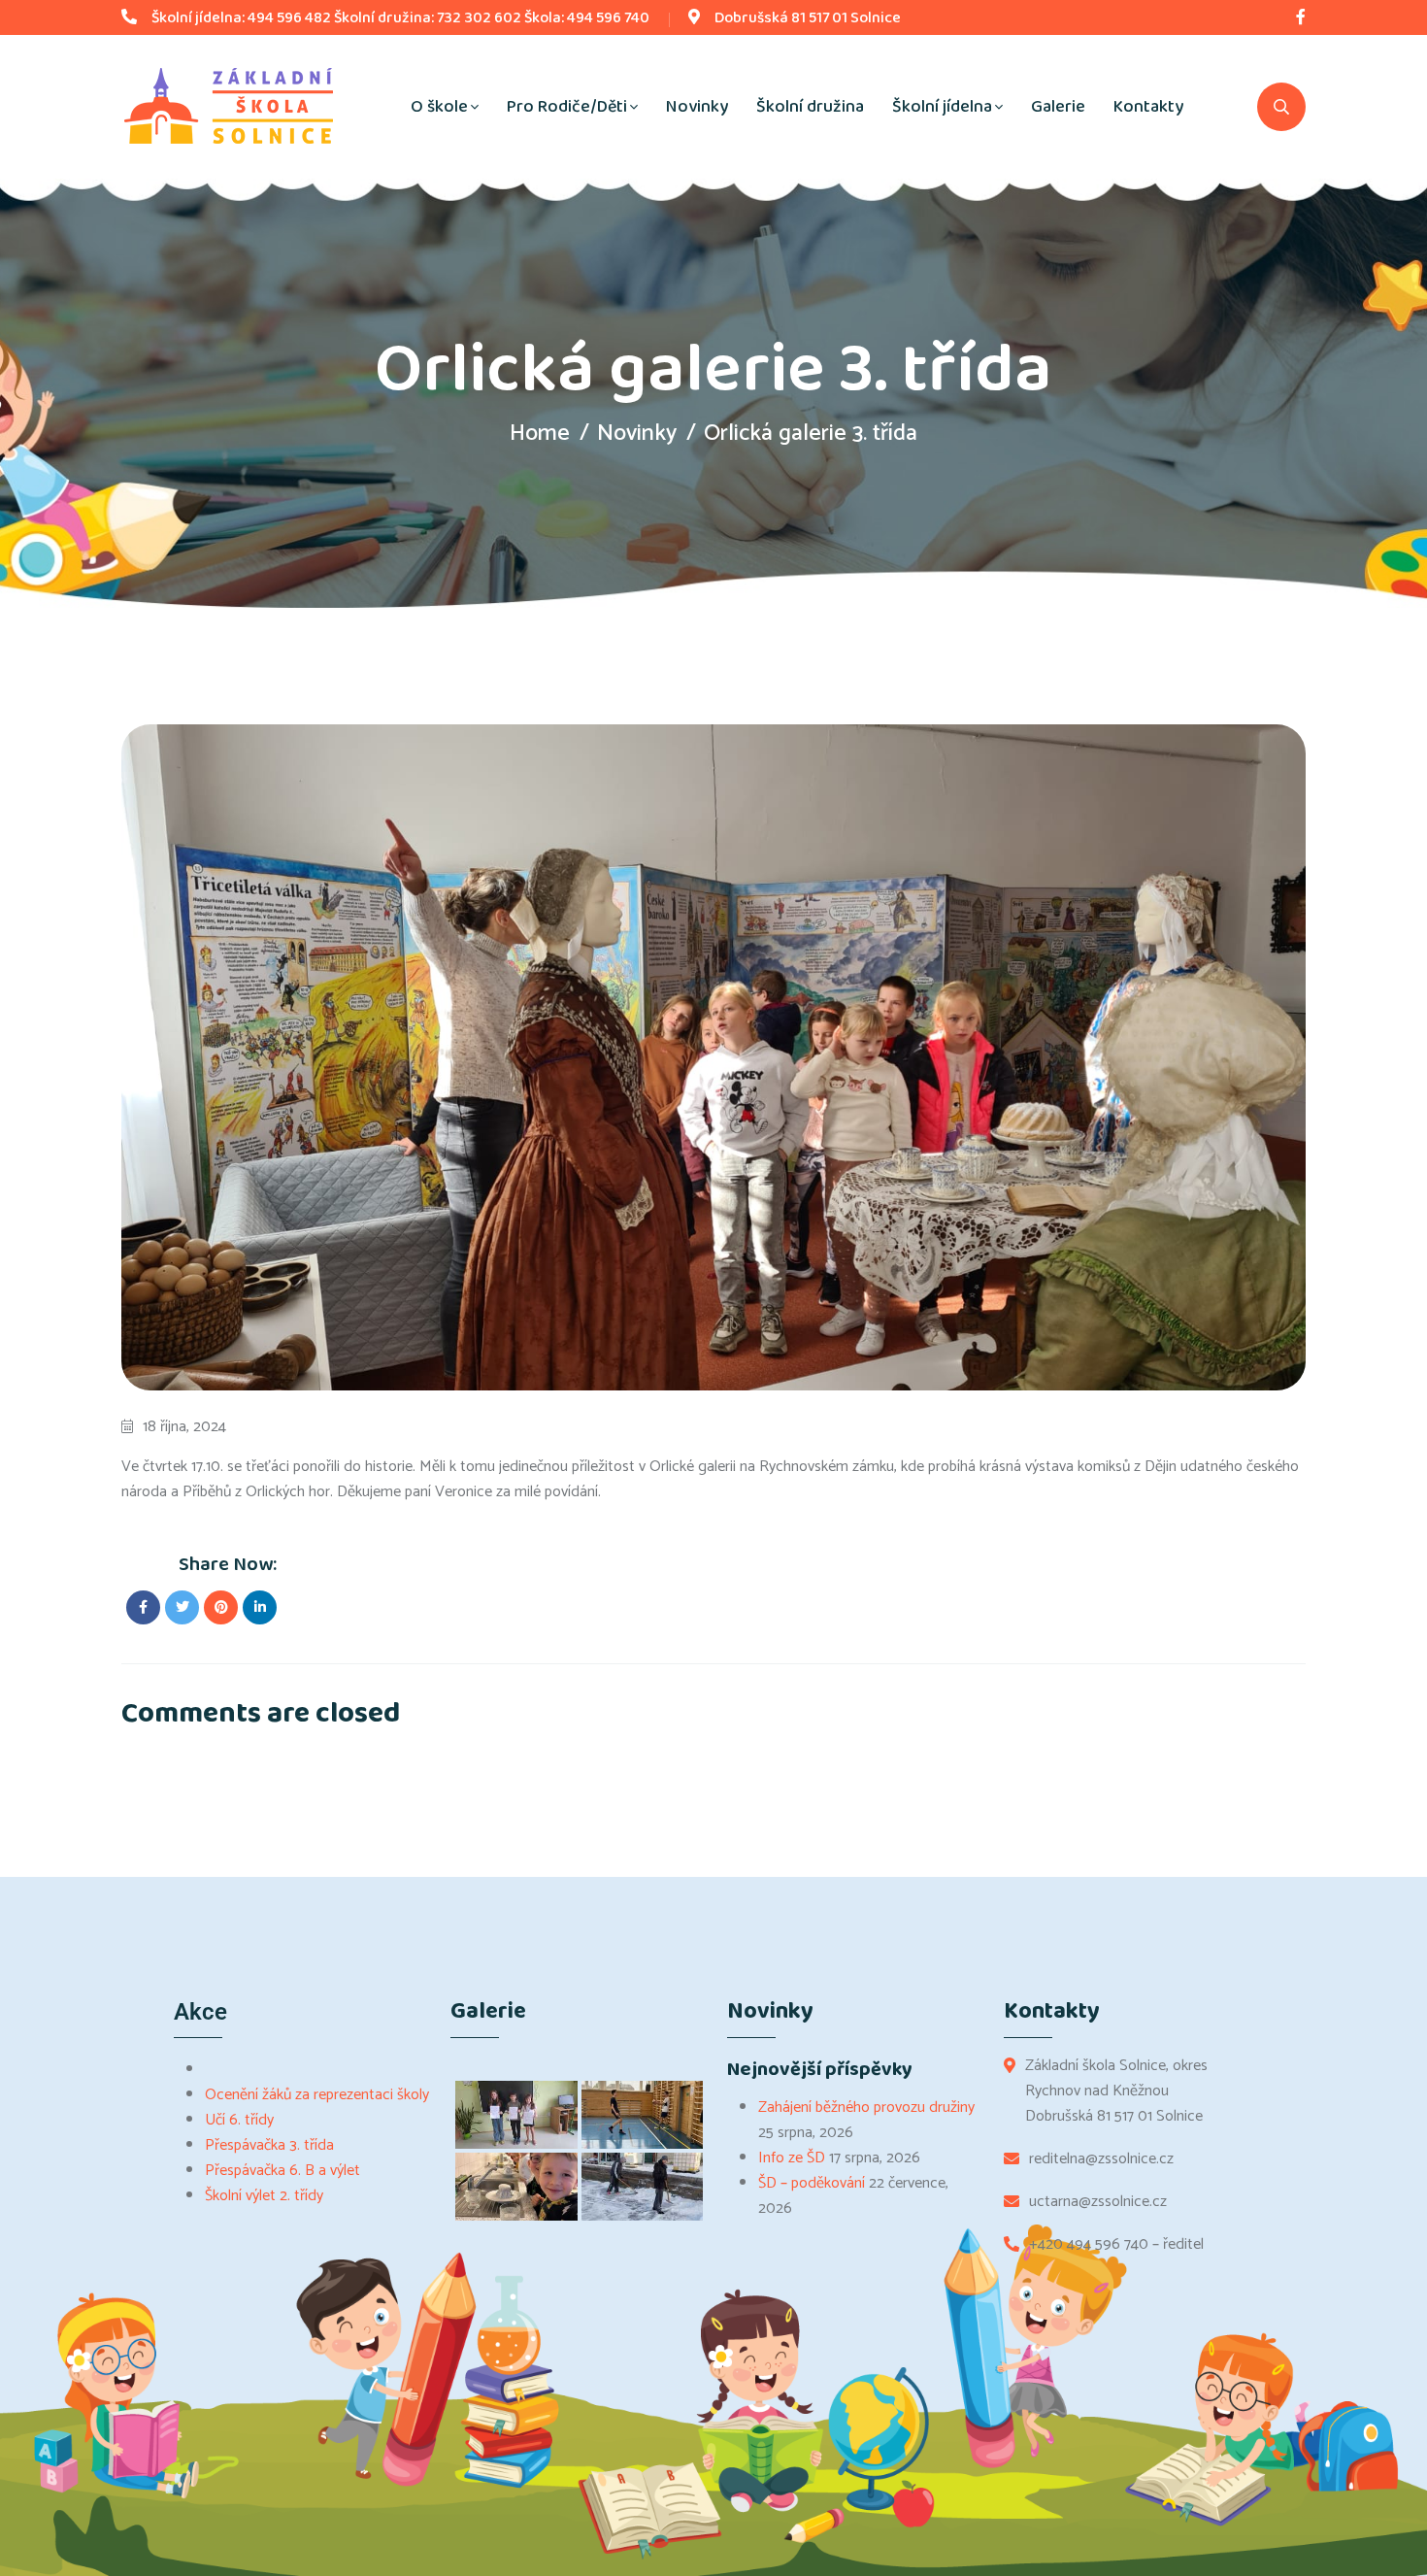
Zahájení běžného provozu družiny (866, 2108)
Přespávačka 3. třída (269, 2145)
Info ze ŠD (792, 2158)
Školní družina (810, 107)
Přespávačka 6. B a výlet (282, 2171)
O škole (439, 107)
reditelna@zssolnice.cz (1101, 2159)
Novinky (697, 107)
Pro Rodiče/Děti (567, 107)
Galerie (1058, 107)
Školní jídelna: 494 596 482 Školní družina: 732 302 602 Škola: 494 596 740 (400, 18)
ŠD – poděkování (812, 2183)
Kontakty (1148, 107)
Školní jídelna (942, 107)
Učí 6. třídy (239, 2120)
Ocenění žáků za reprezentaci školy (317, 2095)
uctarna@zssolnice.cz (1098, 2202)
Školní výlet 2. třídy (264, 2196)
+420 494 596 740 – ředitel (1116, 2245)
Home (540, 434)
